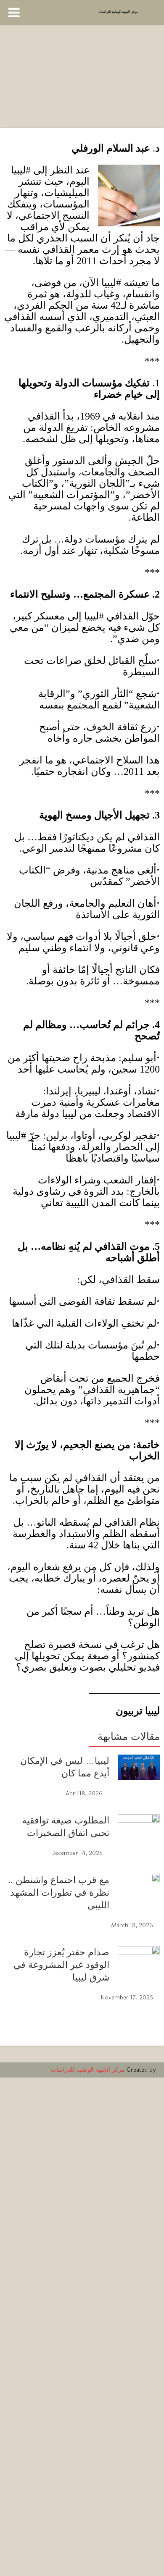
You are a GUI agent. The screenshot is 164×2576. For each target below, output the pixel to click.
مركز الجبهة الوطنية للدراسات (88, 2070)
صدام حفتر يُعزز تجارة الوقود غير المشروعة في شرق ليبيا (61, 1965)
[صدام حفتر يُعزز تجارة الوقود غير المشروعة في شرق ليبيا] (139, 2261)
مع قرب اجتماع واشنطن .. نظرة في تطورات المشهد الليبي (59, 1893)
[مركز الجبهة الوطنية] (118, 11)
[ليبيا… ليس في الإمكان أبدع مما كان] (139, 1768)
